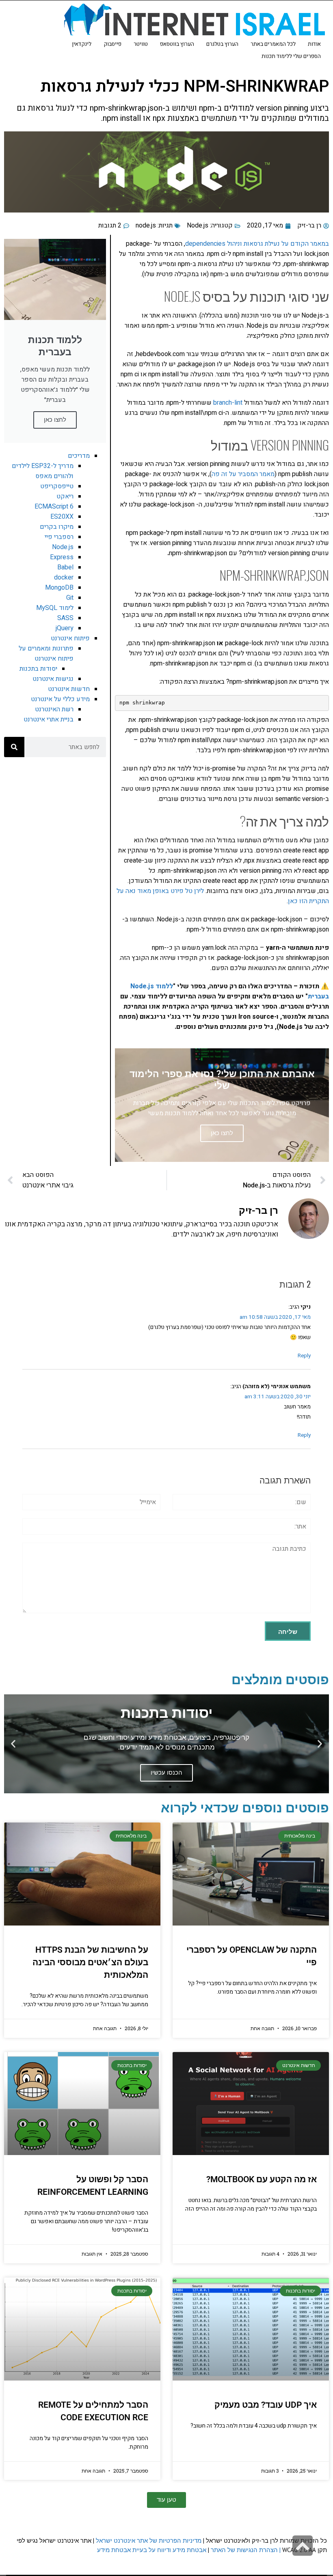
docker (64, 577)
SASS (65, 618)
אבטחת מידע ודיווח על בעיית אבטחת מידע (152, 2550)
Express (62, 557)
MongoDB (59, 588)
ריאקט (65, 496)
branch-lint (228, 403)
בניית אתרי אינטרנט (49, 719)
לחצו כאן (55, 420)
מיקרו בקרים (57, 527)
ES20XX (62, 517)
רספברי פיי (59, 537)
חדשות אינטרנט (69, 689)
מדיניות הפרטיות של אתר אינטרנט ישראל (149, 2541)
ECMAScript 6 (54, 507)
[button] (320, 1744)
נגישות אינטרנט (53, 679)
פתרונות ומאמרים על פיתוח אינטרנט (46, 654)
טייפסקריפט (57, 486)
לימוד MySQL (55, 608)
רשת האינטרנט (54, 709)
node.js (146, 225)
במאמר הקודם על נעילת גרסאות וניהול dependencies (257, 244)
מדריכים (79, 456)
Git (70, 598)
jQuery (65, 628)
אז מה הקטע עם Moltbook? (262, 2179)
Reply (304, 1356)
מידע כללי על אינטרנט (60, 699)
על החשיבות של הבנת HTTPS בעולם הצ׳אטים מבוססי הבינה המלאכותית (90, 1962)
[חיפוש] (14, 747)
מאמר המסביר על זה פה (243, 474)
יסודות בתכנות (38, 669)
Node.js (198, 225)
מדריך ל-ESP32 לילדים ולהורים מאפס (43, 471)
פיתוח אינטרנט (70, 638)
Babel (65, 567)
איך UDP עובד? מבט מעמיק (266, 2405)
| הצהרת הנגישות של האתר (246, 2550)
